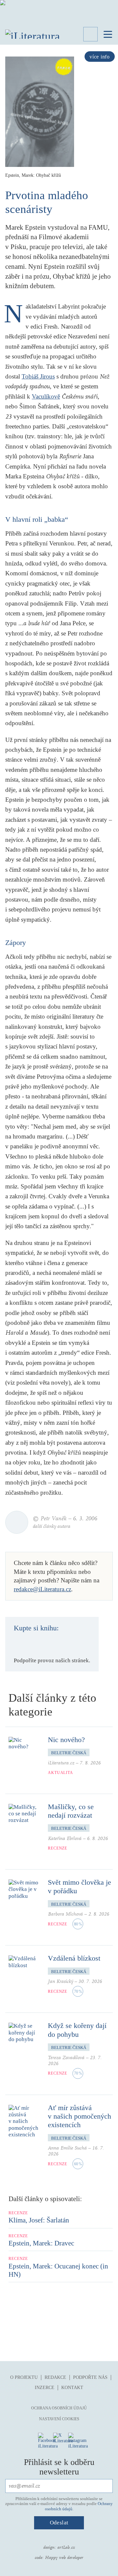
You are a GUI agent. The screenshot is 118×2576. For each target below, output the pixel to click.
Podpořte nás (90, 2377)
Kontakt (72, 2388)
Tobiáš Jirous (38, 376)
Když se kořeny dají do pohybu (77, 2030)
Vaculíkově (46, 396)
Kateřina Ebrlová (65, 1839)
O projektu (24, 2377)
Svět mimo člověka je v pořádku (79, 1886)
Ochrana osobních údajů (59, 2408)
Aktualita (60, 1773)
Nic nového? (66, 1740)
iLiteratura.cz (61, 1763)
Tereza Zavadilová (66, 2058)
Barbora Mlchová (65, 1914)
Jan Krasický (60, 1981)
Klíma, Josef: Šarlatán (39, 2220)
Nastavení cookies (59, 2419)
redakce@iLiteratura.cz (42, 1589)
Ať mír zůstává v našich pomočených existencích (79, 2116)
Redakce (55, 2377)
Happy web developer (64, 2558)
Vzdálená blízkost (74, 1958)
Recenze (58, 1848)
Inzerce (45, 2388)
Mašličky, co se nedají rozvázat (71, 1811)
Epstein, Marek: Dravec (41, 2243)
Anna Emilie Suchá (67, 2148)
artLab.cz (66, 2547)
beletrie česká (69, 1753)
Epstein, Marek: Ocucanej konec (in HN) (58, 2270)
